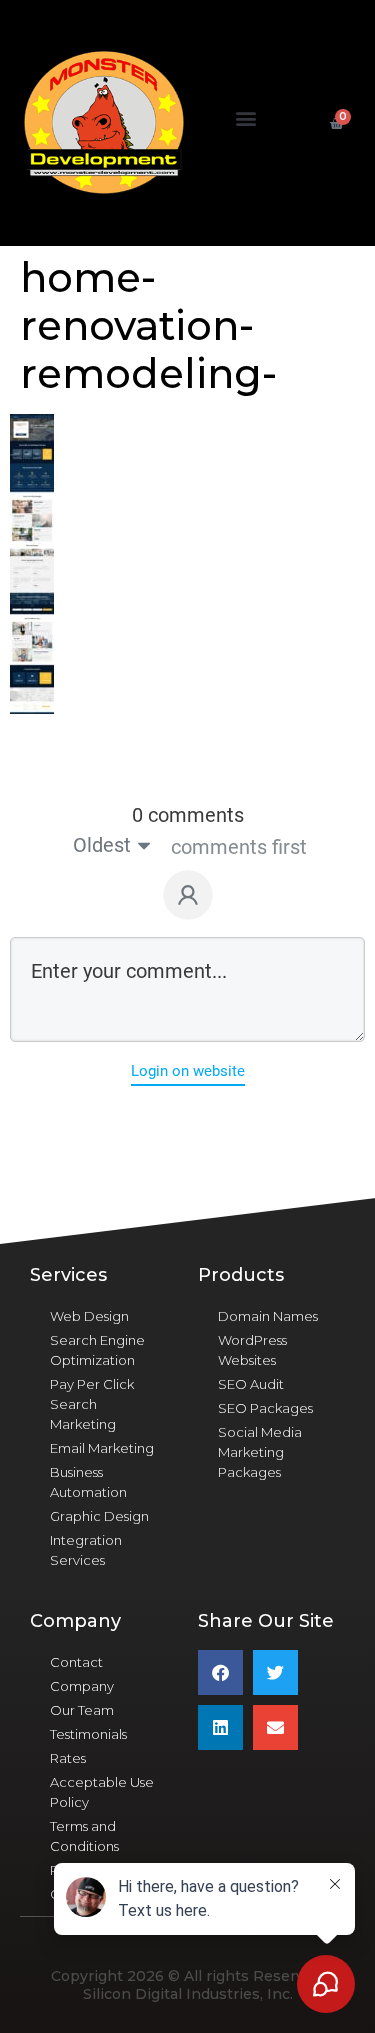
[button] (246, 118)
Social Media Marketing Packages (260, 1452)
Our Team (82, 1710)
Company (82, 1686)
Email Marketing (102, 1448)
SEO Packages (265, 1408)
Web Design (89, 1316)
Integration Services (86, 1550)
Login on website (188, 1071)
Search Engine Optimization (97, 1350)
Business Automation (88, 1482)
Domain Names (268, 1316)
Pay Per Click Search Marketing (92, 1404)
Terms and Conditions (84, 1836)
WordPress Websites (252, 1350)
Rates (68, 1758)
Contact (76, 1662)
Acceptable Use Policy (102, 1792)
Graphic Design (99, 1516)
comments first (239, 847)
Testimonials (88, 1734)
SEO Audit (251, 1384)
